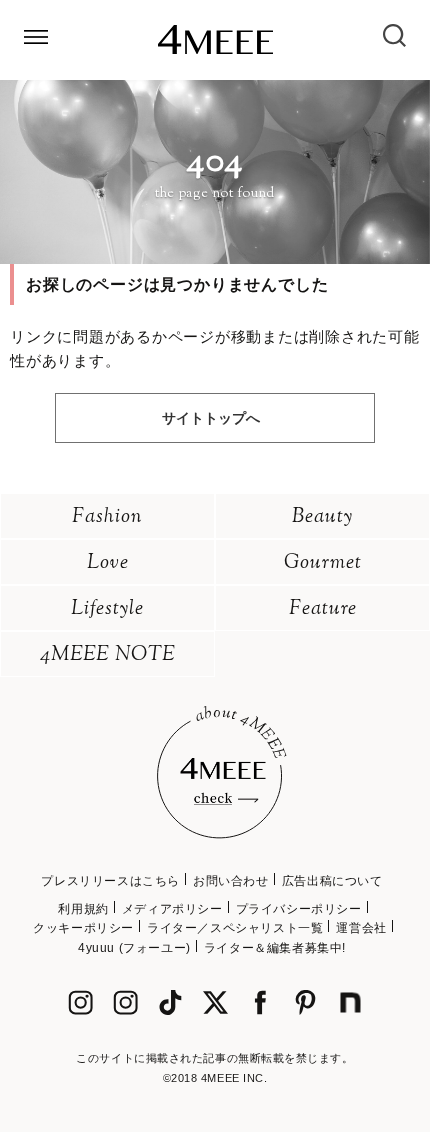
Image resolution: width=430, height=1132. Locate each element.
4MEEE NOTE (108, 655)
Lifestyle (107, 609)
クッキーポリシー (83, 928)
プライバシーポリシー (299, 909)
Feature (323, 609)
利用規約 (83, 909)
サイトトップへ (211, 418)
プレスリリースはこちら (110, 881)
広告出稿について (332, 881)
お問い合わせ (231, 881)
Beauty (322, 517)
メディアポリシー (172, 909)
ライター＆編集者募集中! (275, 948)
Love (108, 563)
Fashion (107, 517)
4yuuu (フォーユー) (134, 948)
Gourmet (323, 563)
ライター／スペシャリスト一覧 (235, 928)
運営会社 (361, 928)
